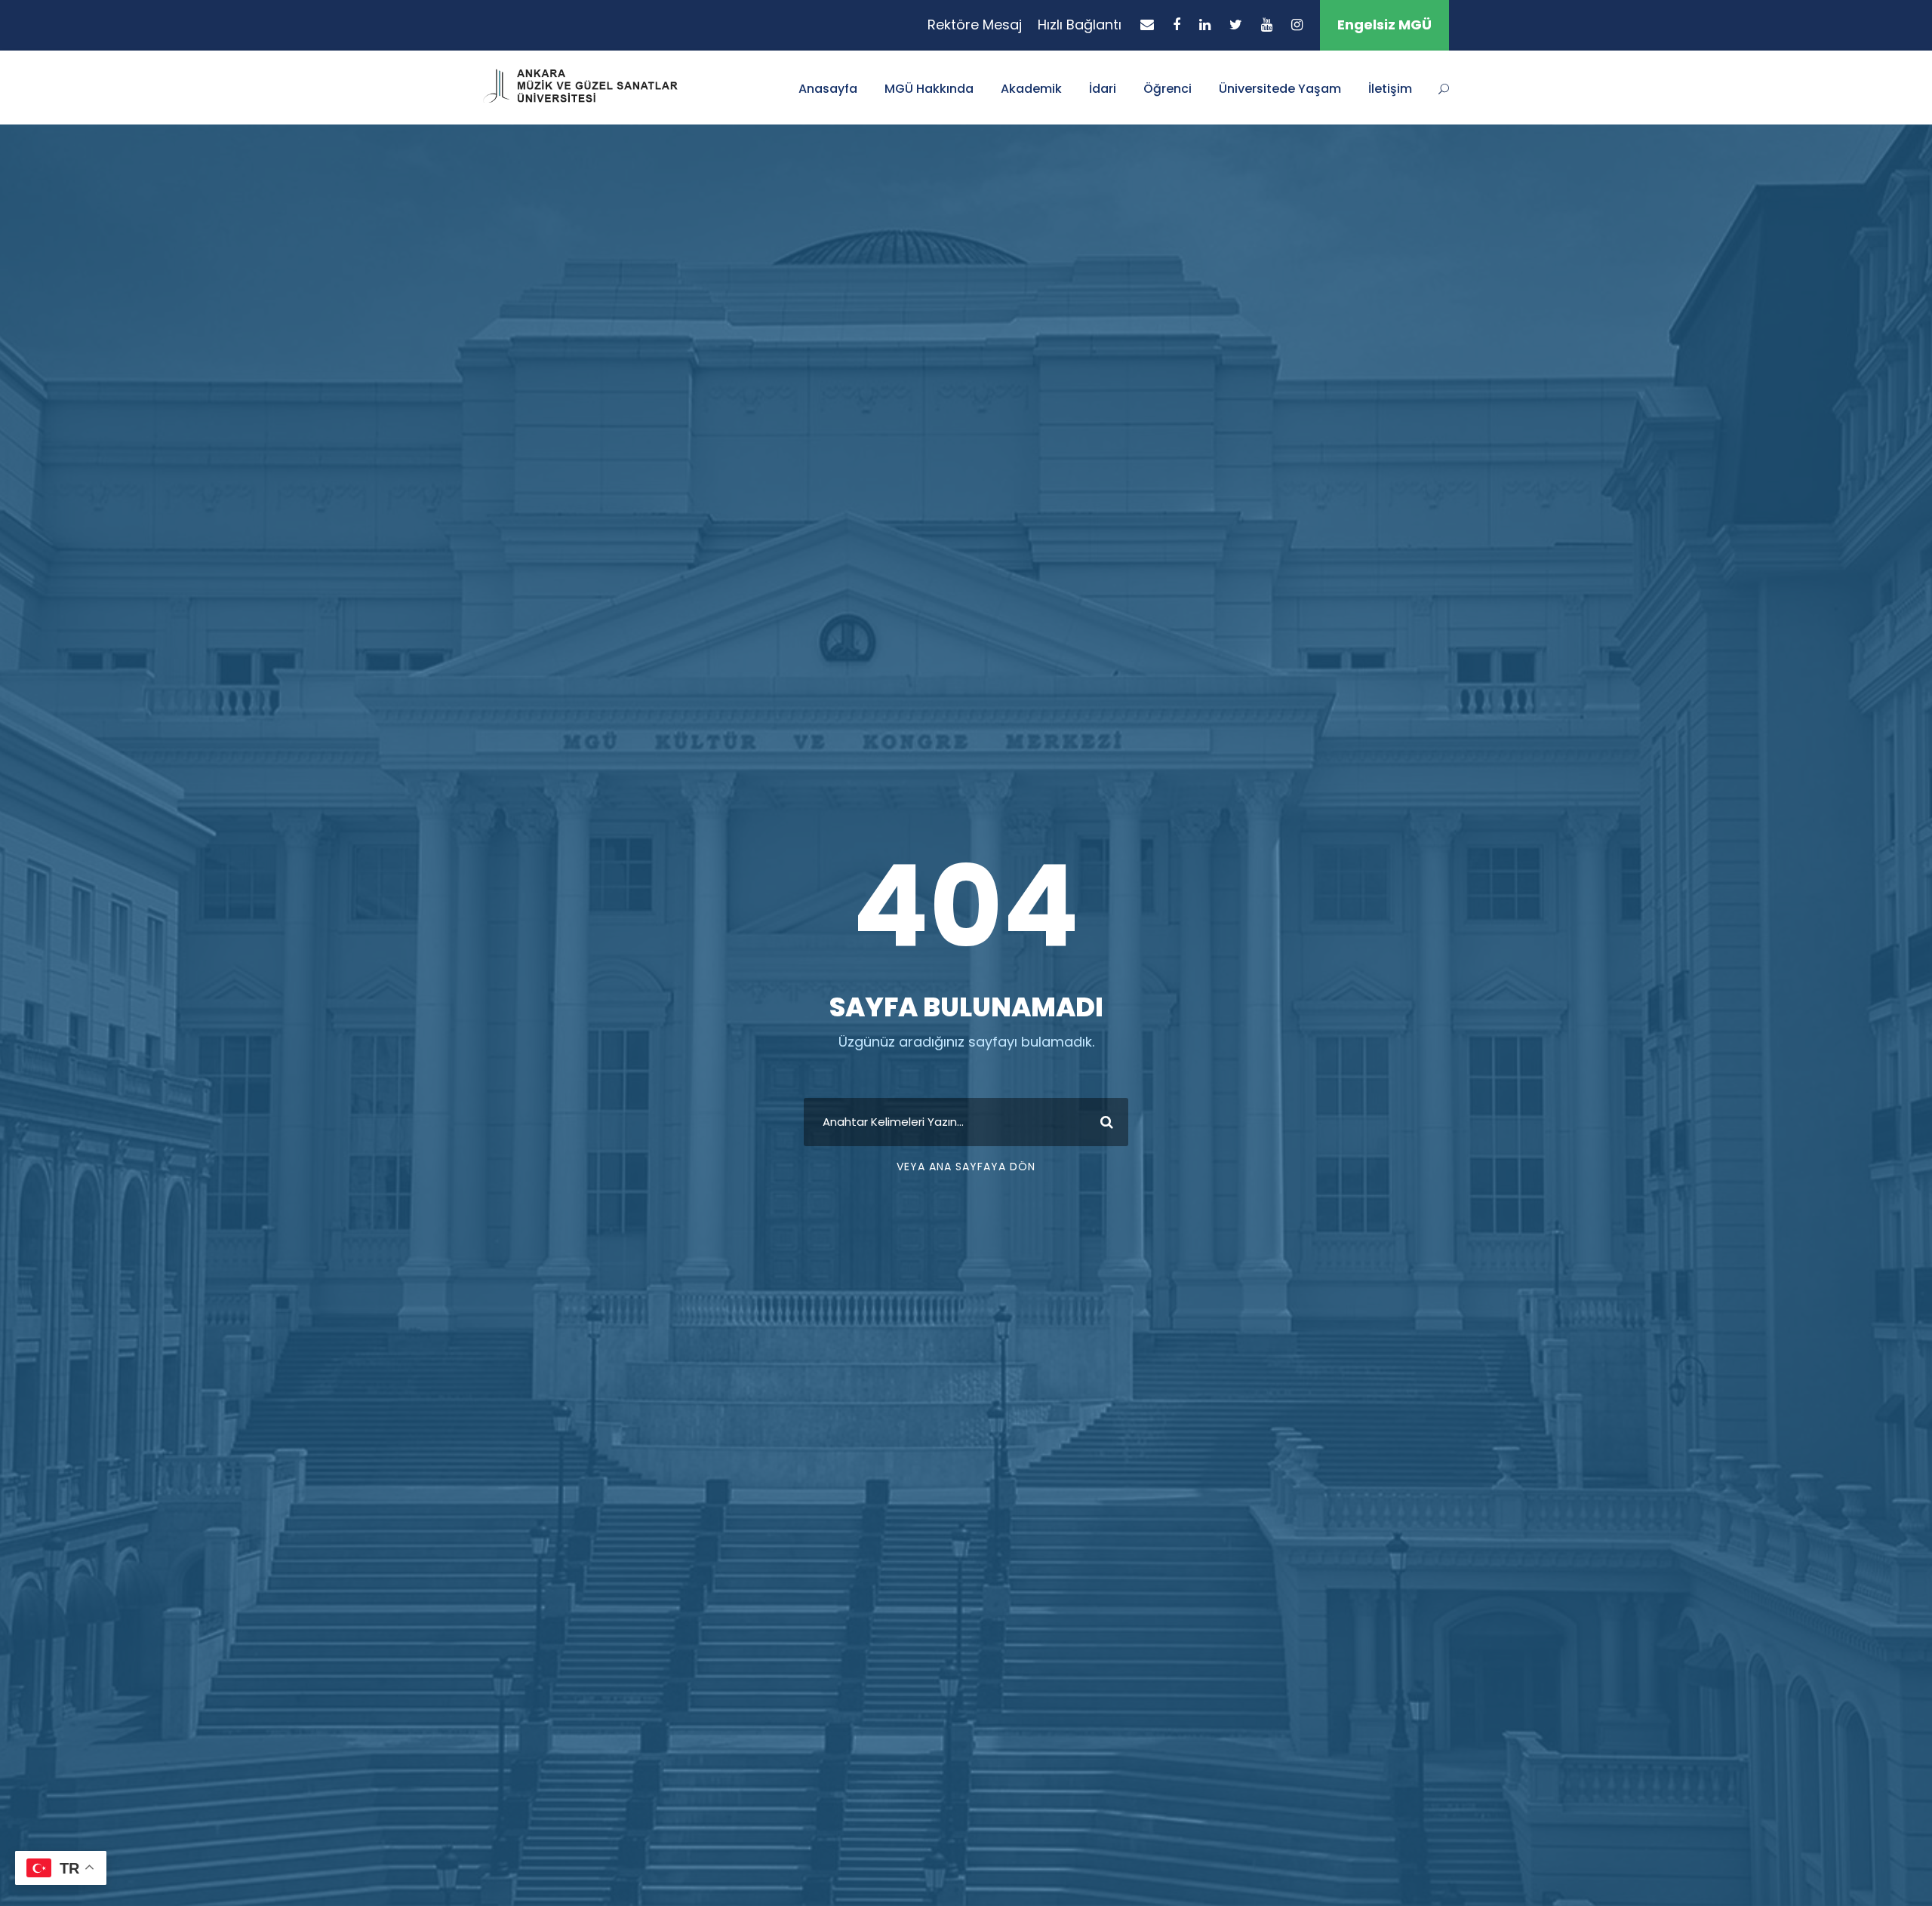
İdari (1103, 89)
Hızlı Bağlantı (1080, 25)
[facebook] (1177, 25)
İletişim (1390, 89)
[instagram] (1297, 25)
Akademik (1031, 89)
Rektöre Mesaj (975, 25)
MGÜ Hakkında (929, 89)
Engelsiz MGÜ (1384, 25)
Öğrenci (1168, 89)
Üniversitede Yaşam (1280, 89)
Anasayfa (828, 89)
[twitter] (1236, 25)
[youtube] (1267, 25)
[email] (1147, 25)
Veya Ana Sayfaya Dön (966, 1167)
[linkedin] (1205, 25)
